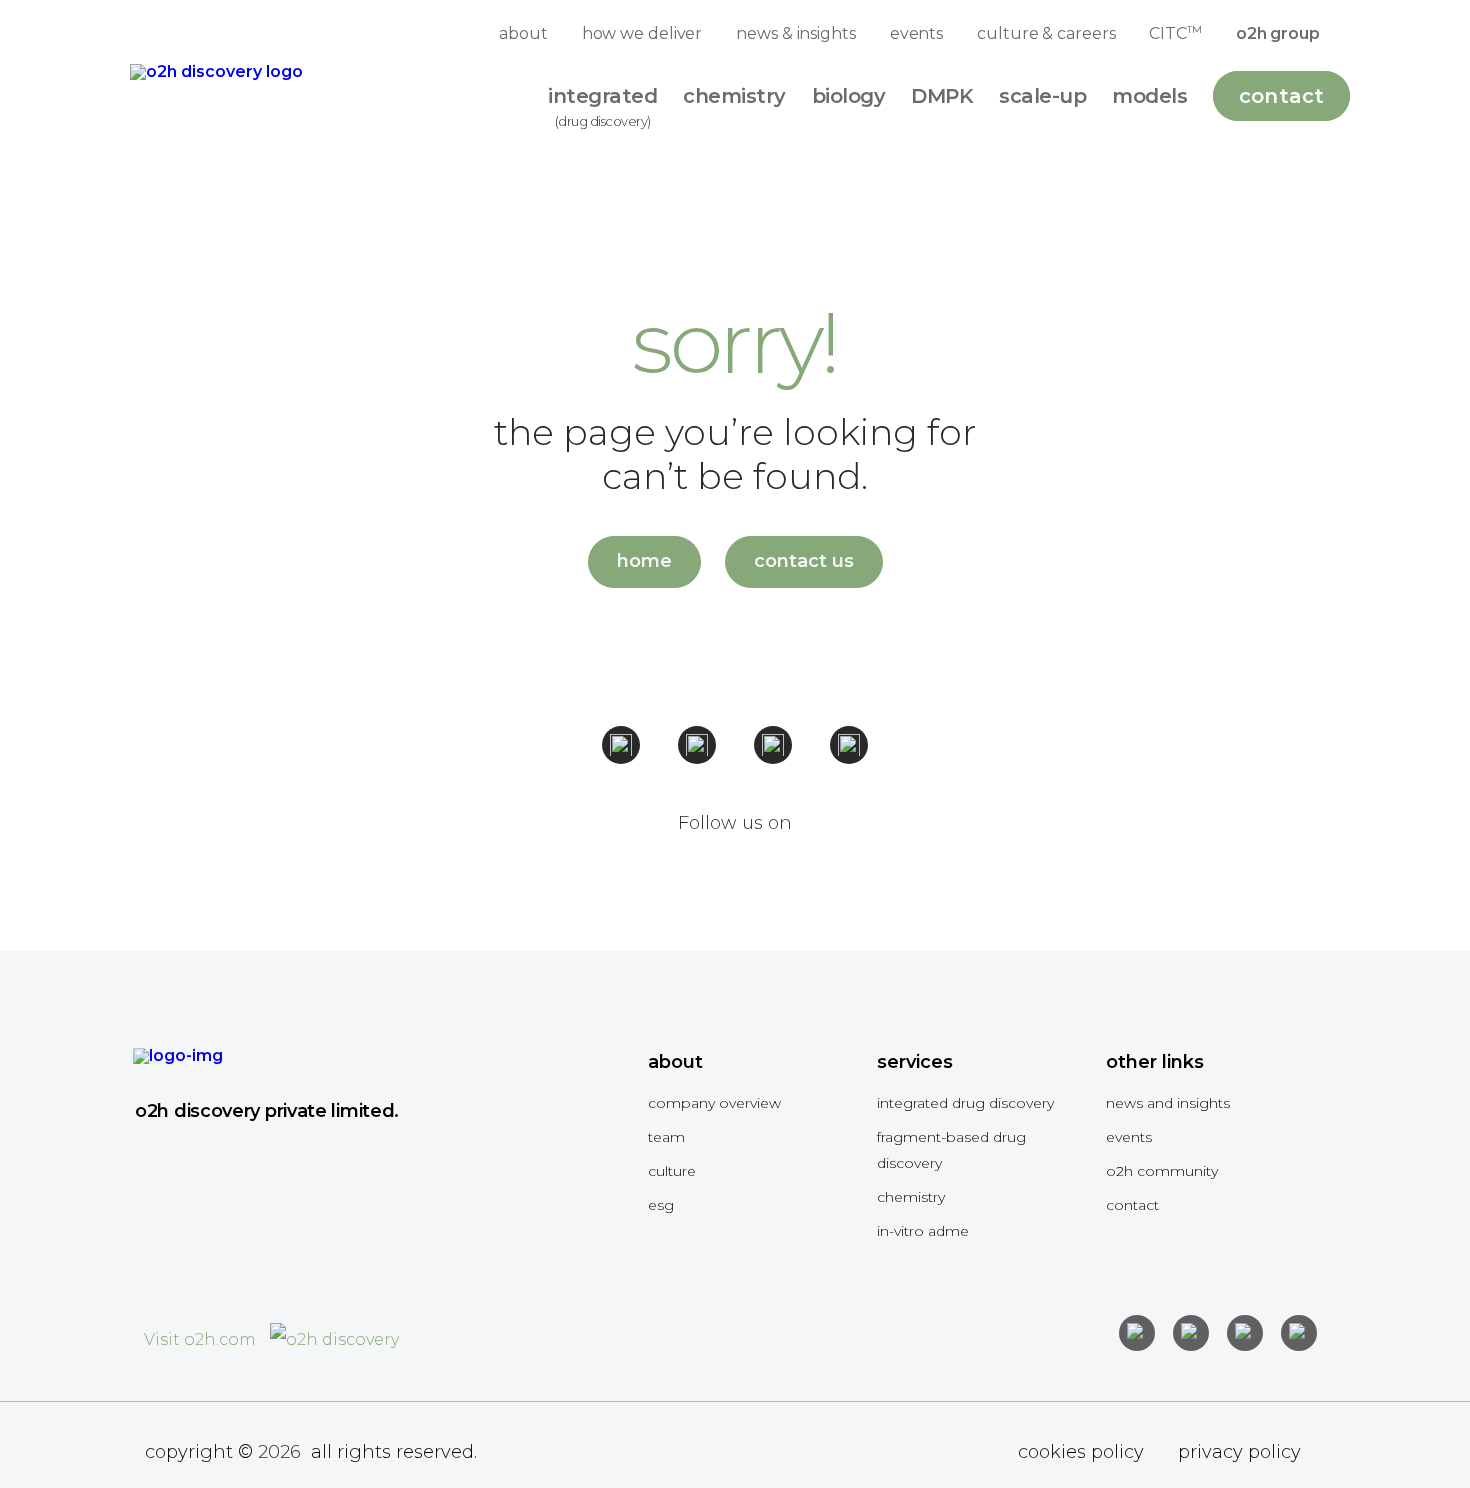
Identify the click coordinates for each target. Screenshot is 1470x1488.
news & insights (796, 33)
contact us (804, 561)
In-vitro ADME (923, 1231)
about (523, 33)
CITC (1175, 33)
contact (1132, 1205)
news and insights (1168, 1103)
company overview (714, 1103)
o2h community (1162, 1171)
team (666, 1137)
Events (1129, 1137)
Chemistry (911, 1197)
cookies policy (1081, 1452)
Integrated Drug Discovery (965, 1103)
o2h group (1278, 33)
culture (672, 1171)
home (644, 561)
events (916, 33)
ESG (661, 1205)
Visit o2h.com (202, 1339)
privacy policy (1239, 1452)
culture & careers (1046, 33)
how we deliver (642, 33)
